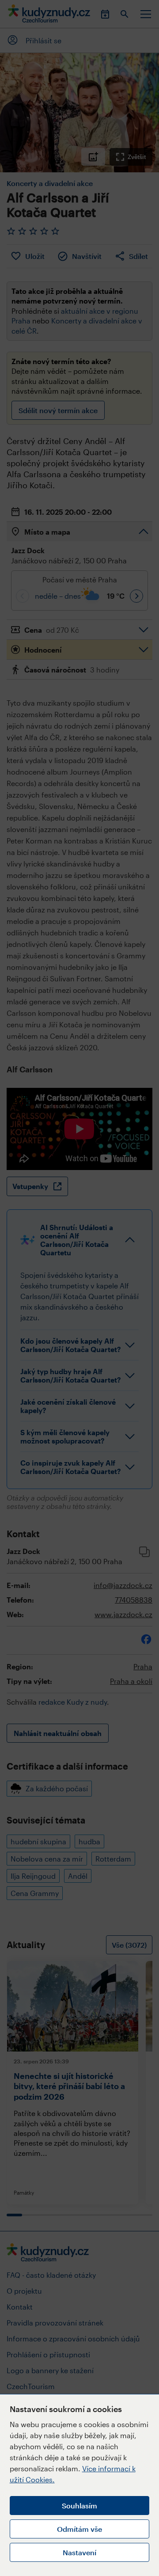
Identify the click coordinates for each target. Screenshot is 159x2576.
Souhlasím (79, 2506)
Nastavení (79, 2552)
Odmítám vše (79, 2529)
